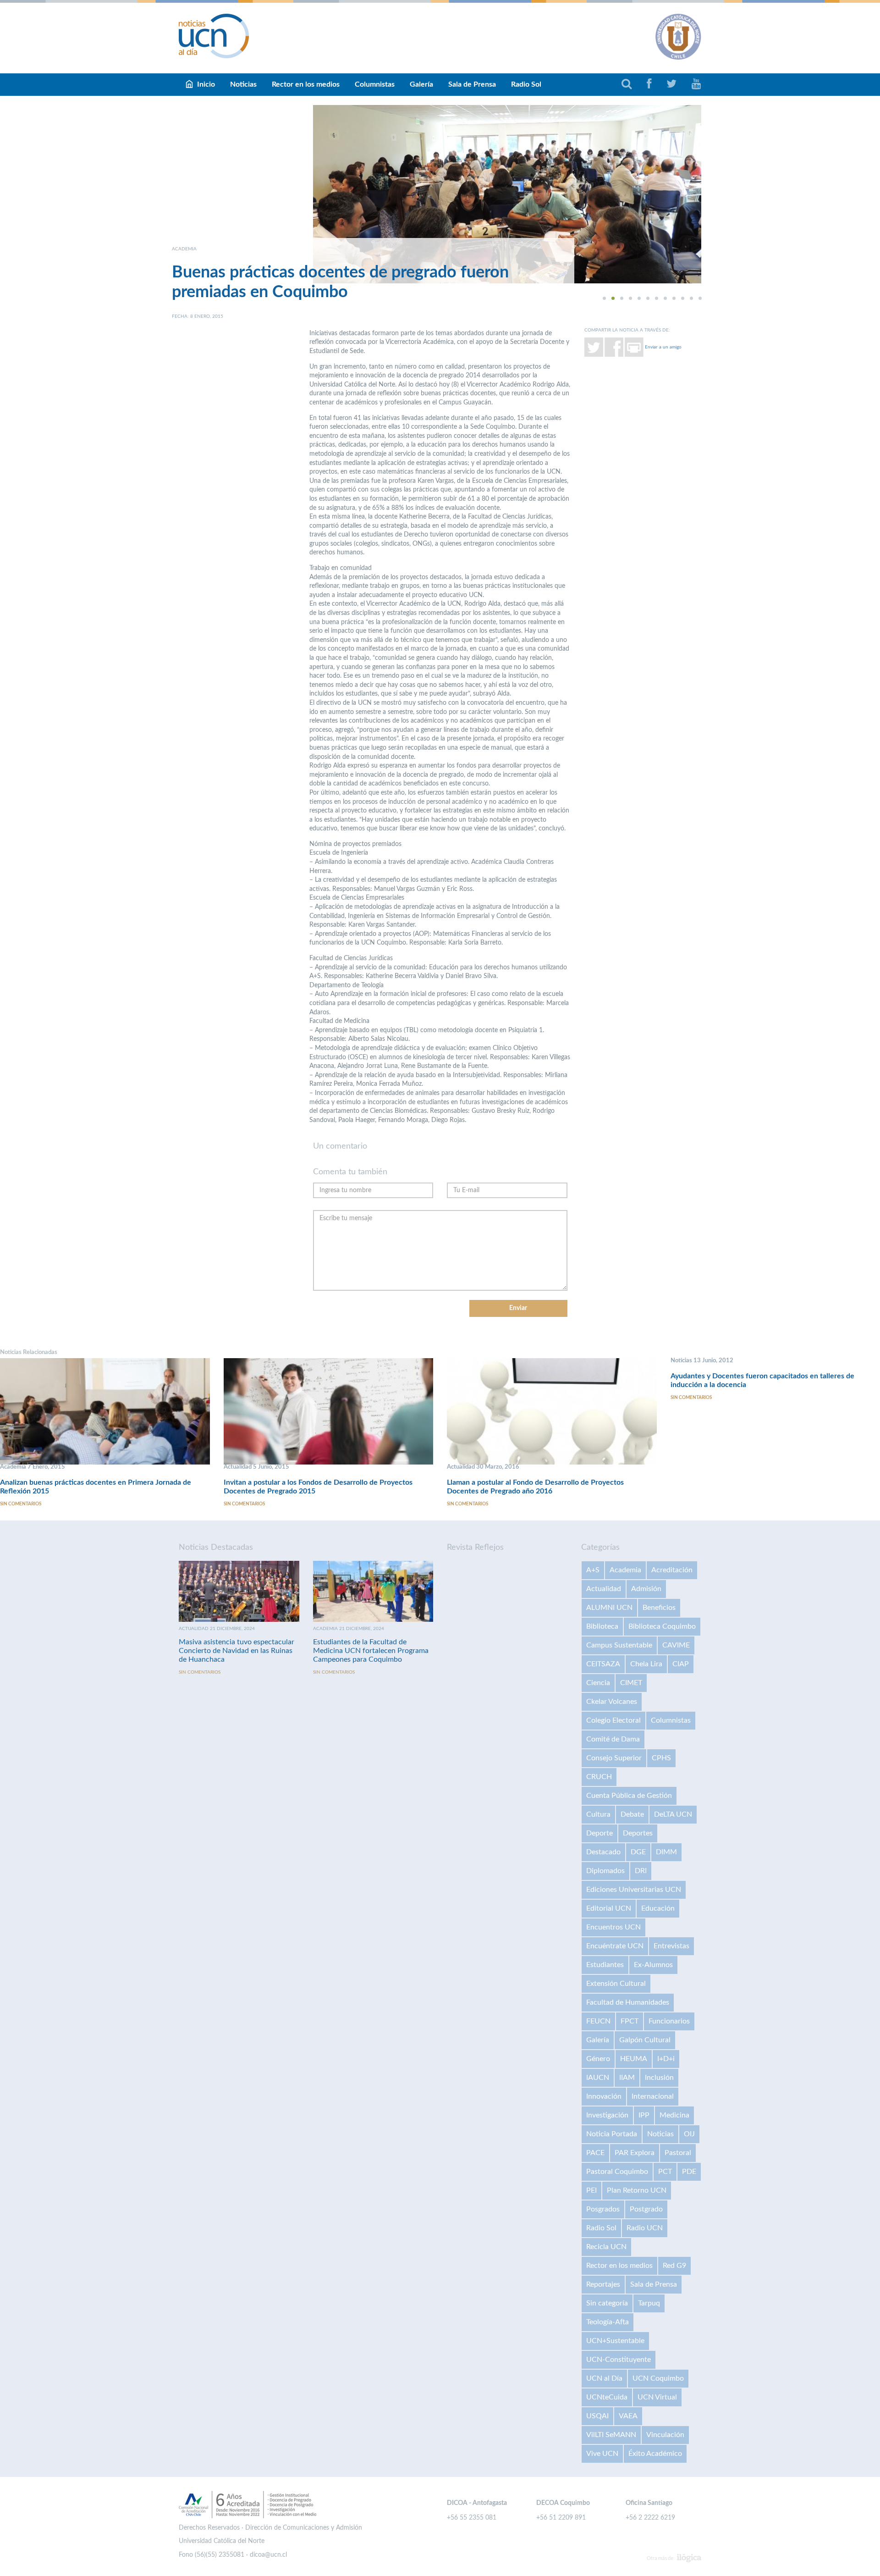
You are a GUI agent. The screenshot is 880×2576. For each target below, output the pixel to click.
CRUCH (599, 1777)
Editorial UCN (609, 1908)
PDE (689, 2172)
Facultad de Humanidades (628, 2002)
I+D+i (666, 2059)
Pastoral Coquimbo (617, 2172)
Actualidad (604, 1589)
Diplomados (605, 1871)
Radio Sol (526, 84)
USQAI (597, 2416)
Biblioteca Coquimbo (662, 1626)
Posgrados (603, 2209)
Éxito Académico (655, 2454)
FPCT (630, 2021)
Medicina (674, 2115)
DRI (641, 1871)
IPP (644, 2115)
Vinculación (665, 2435)
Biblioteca (602, 1626)
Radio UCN (645, 2228)
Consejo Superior (614, 1758)
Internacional (653, 2096)
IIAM (627, 2078)
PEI (591, 2190)
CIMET (631, 1683)
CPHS (661, 1758)
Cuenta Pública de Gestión (629, 1796)
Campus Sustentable (619, 1645)
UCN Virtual (657, 2397)
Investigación (607, 2115)
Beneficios (659, 1608)
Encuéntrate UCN (615, 1946)
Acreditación (672, 1570)
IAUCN (598, 2078)
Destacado (603, 1852)
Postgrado (646, 2209)
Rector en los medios (306, 84)
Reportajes (603, 2284)
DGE (638, 1852)
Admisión (646, 1589)
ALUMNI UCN (609, 1608)
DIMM (666, 1852)
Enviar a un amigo (663, 347)
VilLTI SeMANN (611, 2435)
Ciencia (598, 1683)
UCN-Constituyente (619, 2360)
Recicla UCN (606, 2247)
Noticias (243, 84)
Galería (421, 84)
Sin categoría (607, 2303)
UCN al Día (604, 2378)
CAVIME (676, 1645)
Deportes (638, 1833)
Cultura (598, 1814)
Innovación (604, 2096)
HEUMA (634, 2059)
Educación (658, 1908)
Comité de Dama (613, 1739)
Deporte (599, 1833)
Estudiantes (605, 1965)
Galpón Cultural (645, 2040)
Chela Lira (646, 1664)
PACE (595, 2153)
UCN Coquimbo (658, 2378)
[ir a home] (214, 36)
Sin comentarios (21, 1504)
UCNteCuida (607, 2397)
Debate (632, 1814)
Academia (625, 1570)
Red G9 (674, 2266)
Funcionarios (669, 2021)
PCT (665, 2172)
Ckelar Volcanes (612, 1702)
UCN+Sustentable (615, 2341)
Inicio (206, 84)
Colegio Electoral (613, 1720)
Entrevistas (671, 1946)
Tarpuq (649, 2303)
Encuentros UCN (613, 1927)
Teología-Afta (608, 2322)
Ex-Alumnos (653, 1965)
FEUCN (598, 2021)
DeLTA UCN (673, 1814)
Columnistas (375, 84)
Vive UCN (602, 2454)
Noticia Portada (612, 2134)
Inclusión (659, 2078)
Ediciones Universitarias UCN (634, 1890)
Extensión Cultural (616, 1984)
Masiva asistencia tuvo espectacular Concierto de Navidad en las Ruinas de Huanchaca (236, 1651)
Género (598, 2059)
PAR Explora (635, 2153)
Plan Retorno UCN (637, 2190)
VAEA (628, 2416)
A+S (593, 1570)
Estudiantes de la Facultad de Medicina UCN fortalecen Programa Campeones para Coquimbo (371, 1651)
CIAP (681, 1664)
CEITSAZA (603, 1664)
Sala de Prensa (472, 84)
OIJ (689, 2134)
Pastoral (678, 2153)
